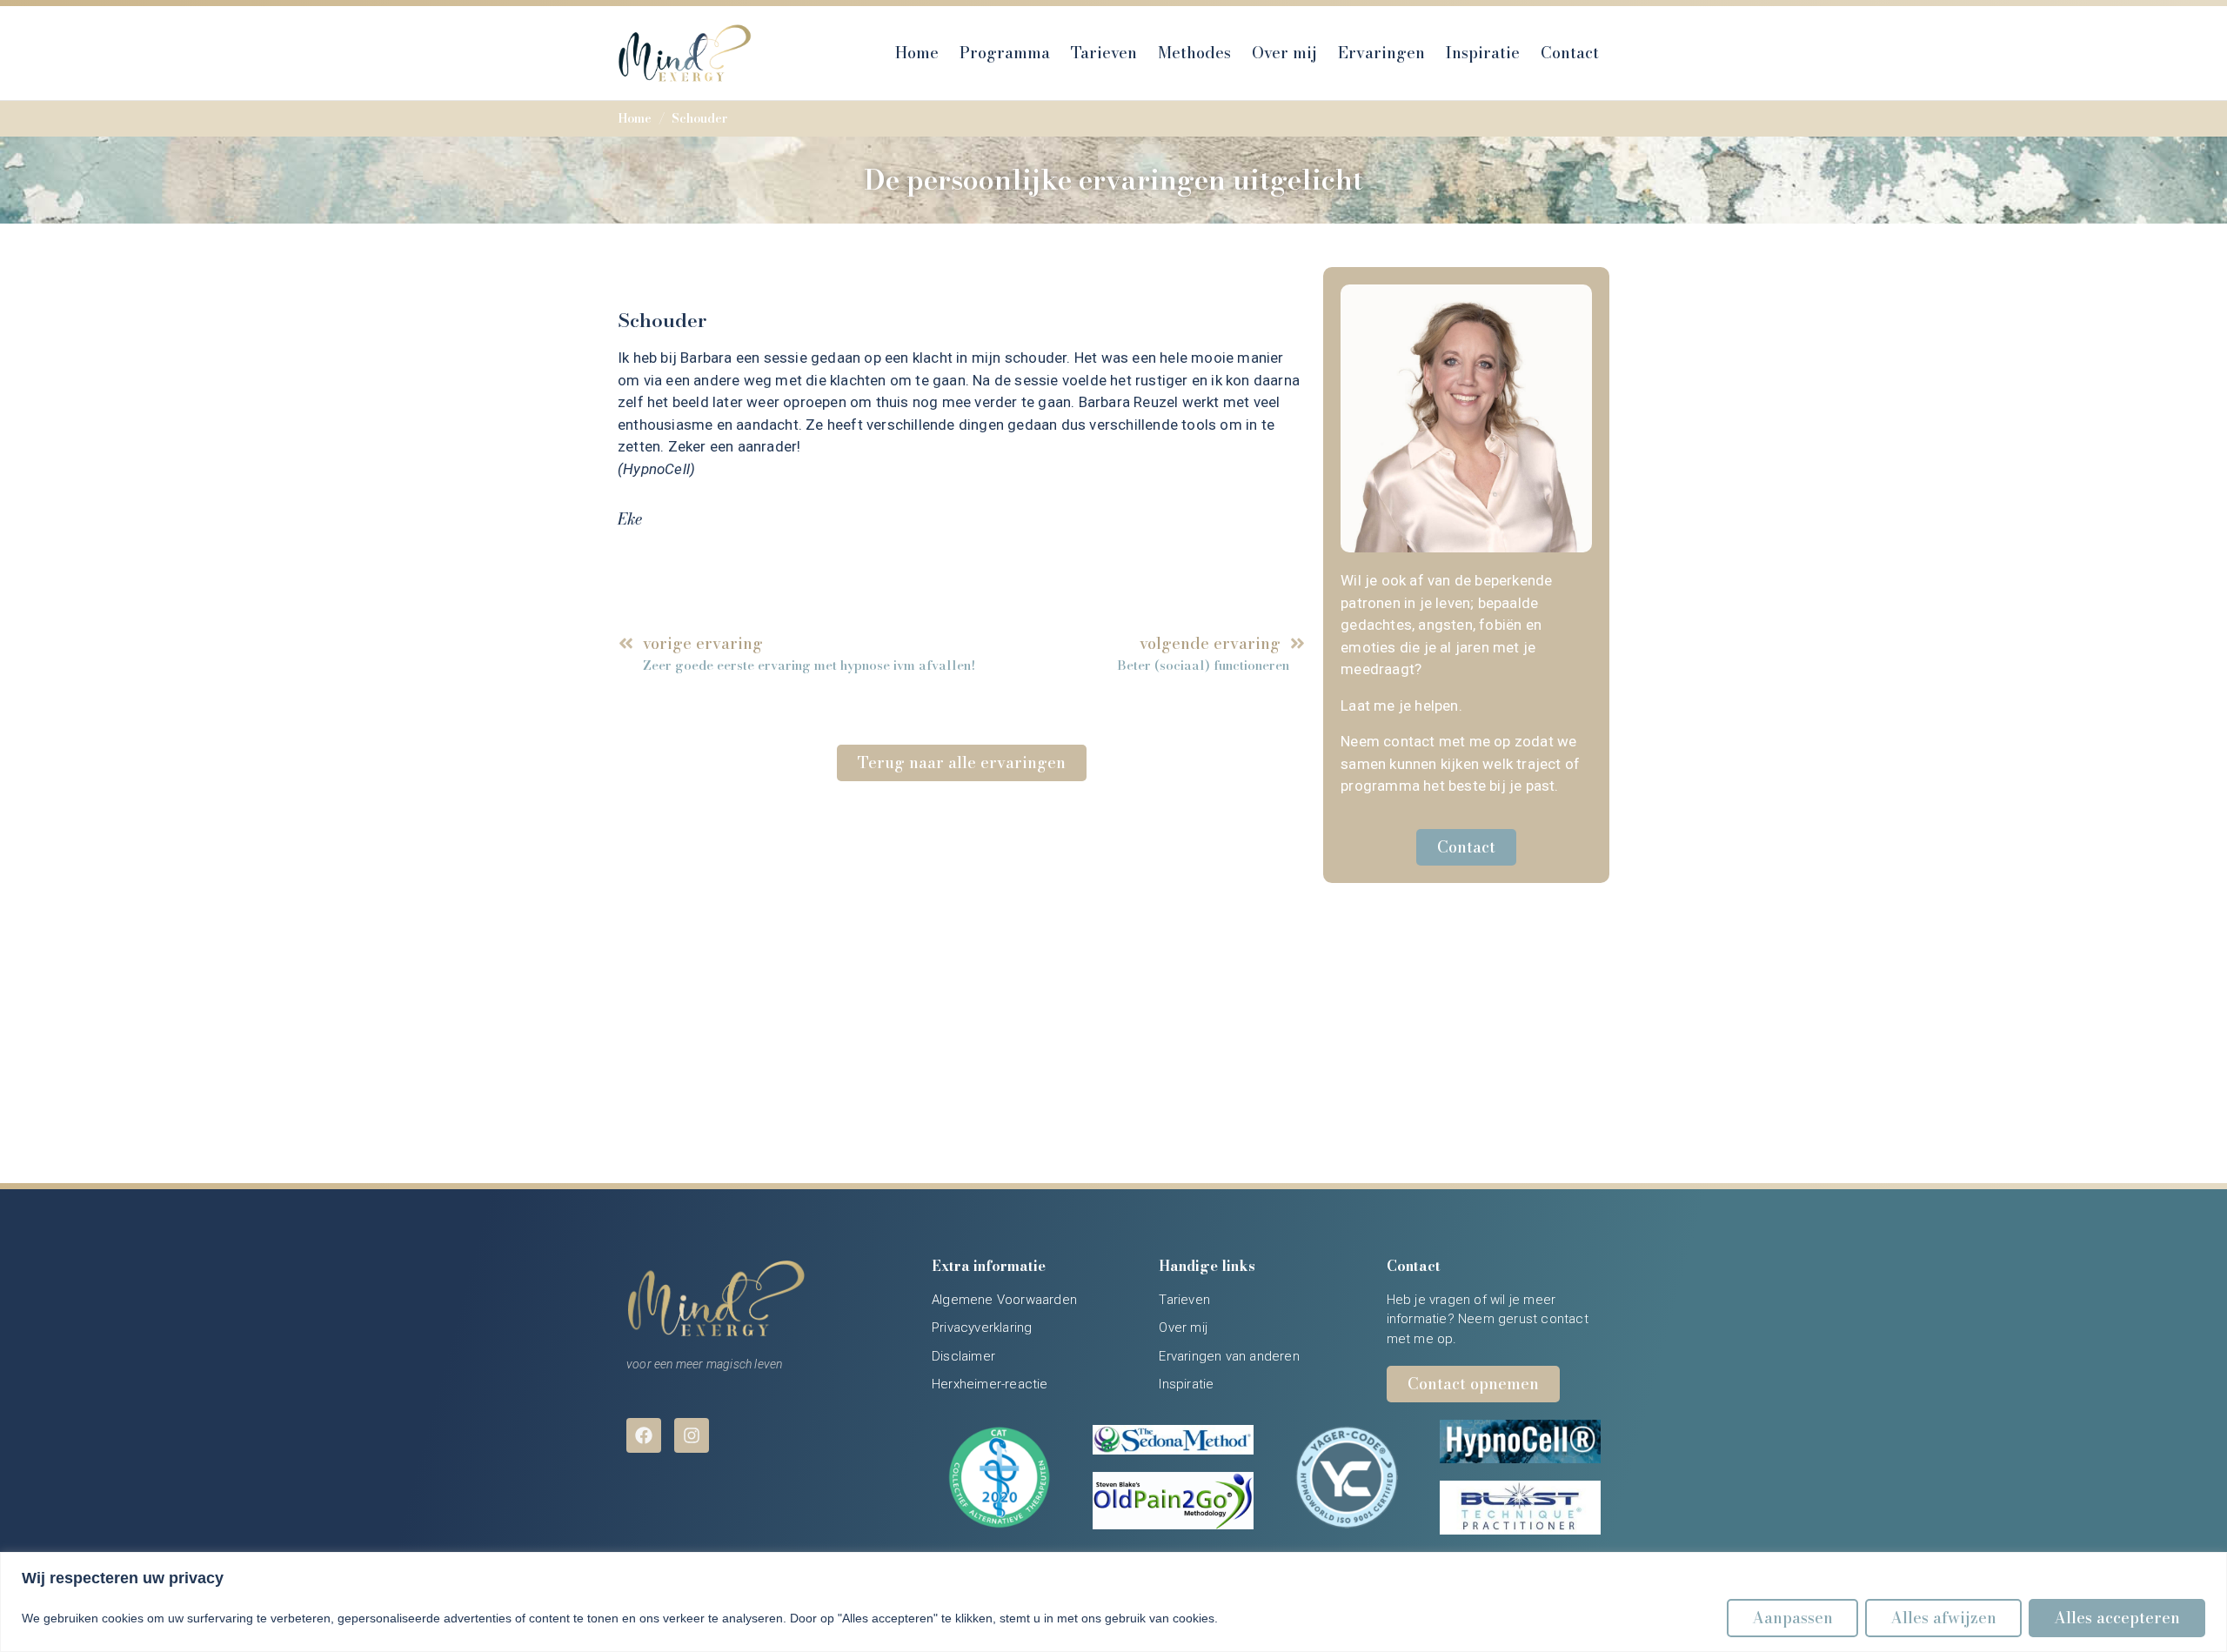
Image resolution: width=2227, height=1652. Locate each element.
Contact (1570, 53)
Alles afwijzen (1943, 1618)
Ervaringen (1381, 53)
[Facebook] (644, 1435)
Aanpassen (1792, 1618)
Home (917, 53)
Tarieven (1104, 53)
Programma (1005, 53)
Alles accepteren (2117, 1618)
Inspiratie (1483, 53)
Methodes (1194, 53)
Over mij (1284, 53)
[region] (1113, 1602)
